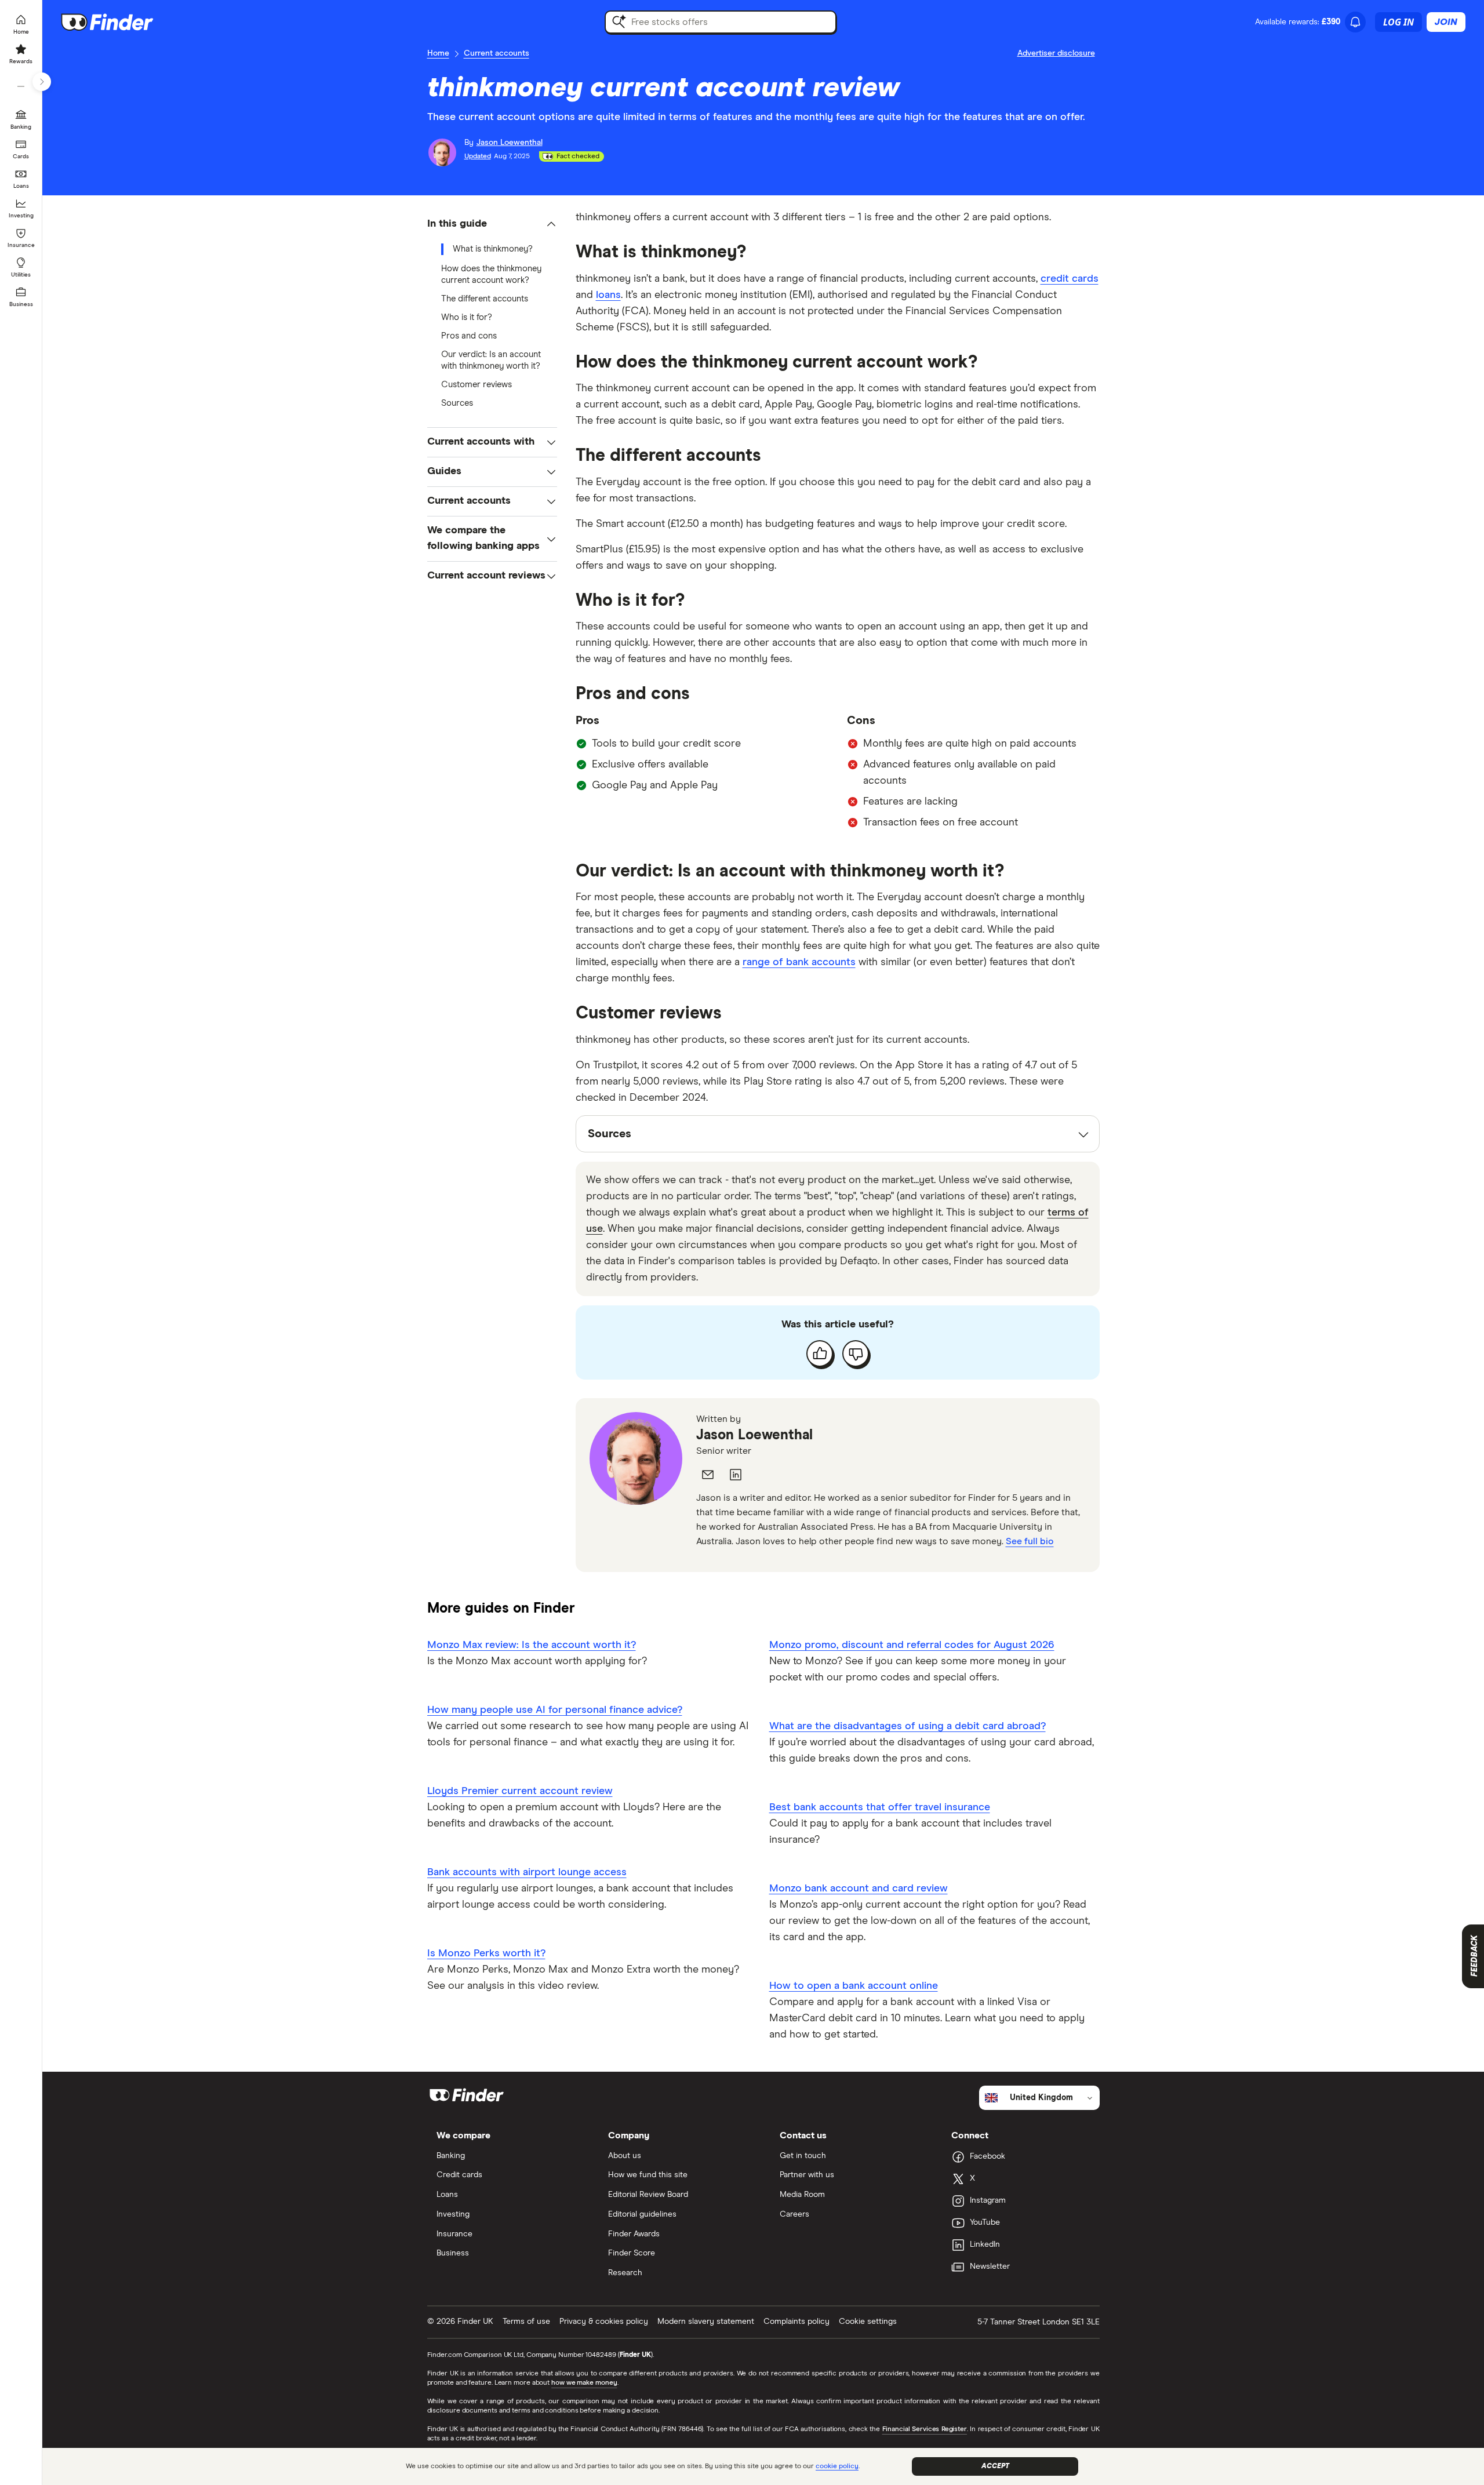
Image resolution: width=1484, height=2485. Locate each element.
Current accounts (497, 53)
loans (608, 295)
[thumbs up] (820, 1354)
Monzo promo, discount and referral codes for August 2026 (912, 1645)
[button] (492, 224)
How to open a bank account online (854, 1986)
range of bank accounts (799, 962)
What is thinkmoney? (493, 249)
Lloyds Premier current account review (520, 1791)
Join (1446, 22)
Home (438, 53)
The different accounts (485, 299)
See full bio (1030, 1541)
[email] (708, 1475)
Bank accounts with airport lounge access (527, 1872)
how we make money (584, 2383)
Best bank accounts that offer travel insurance (880, 1807)
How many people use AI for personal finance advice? (555, 1710)
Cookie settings (868, 2322)
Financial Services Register (925, 2429)
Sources (457, 403)
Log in (1398, 22)
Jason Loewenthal (754, 1435)
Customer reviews (477, 385)
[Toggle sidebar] (42, 82)
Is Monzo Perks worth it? (486, 1953)
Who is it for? (467, 317)
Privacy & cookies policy (604, 2322)
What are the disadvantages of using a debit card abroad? (908, 1726)
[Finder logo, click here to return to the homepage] (123, 22)
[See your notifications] (1355, 22)
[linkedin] (736, 1475)
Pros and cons (469, 336)
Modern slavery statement (706, 2322)
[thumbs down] (856, 1354)
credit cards (1070, 279)
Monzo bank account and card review (859, 1889)
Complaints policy (796, 2322)
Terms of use (526, 2322)
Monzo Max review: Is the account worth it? (532, 1645)
